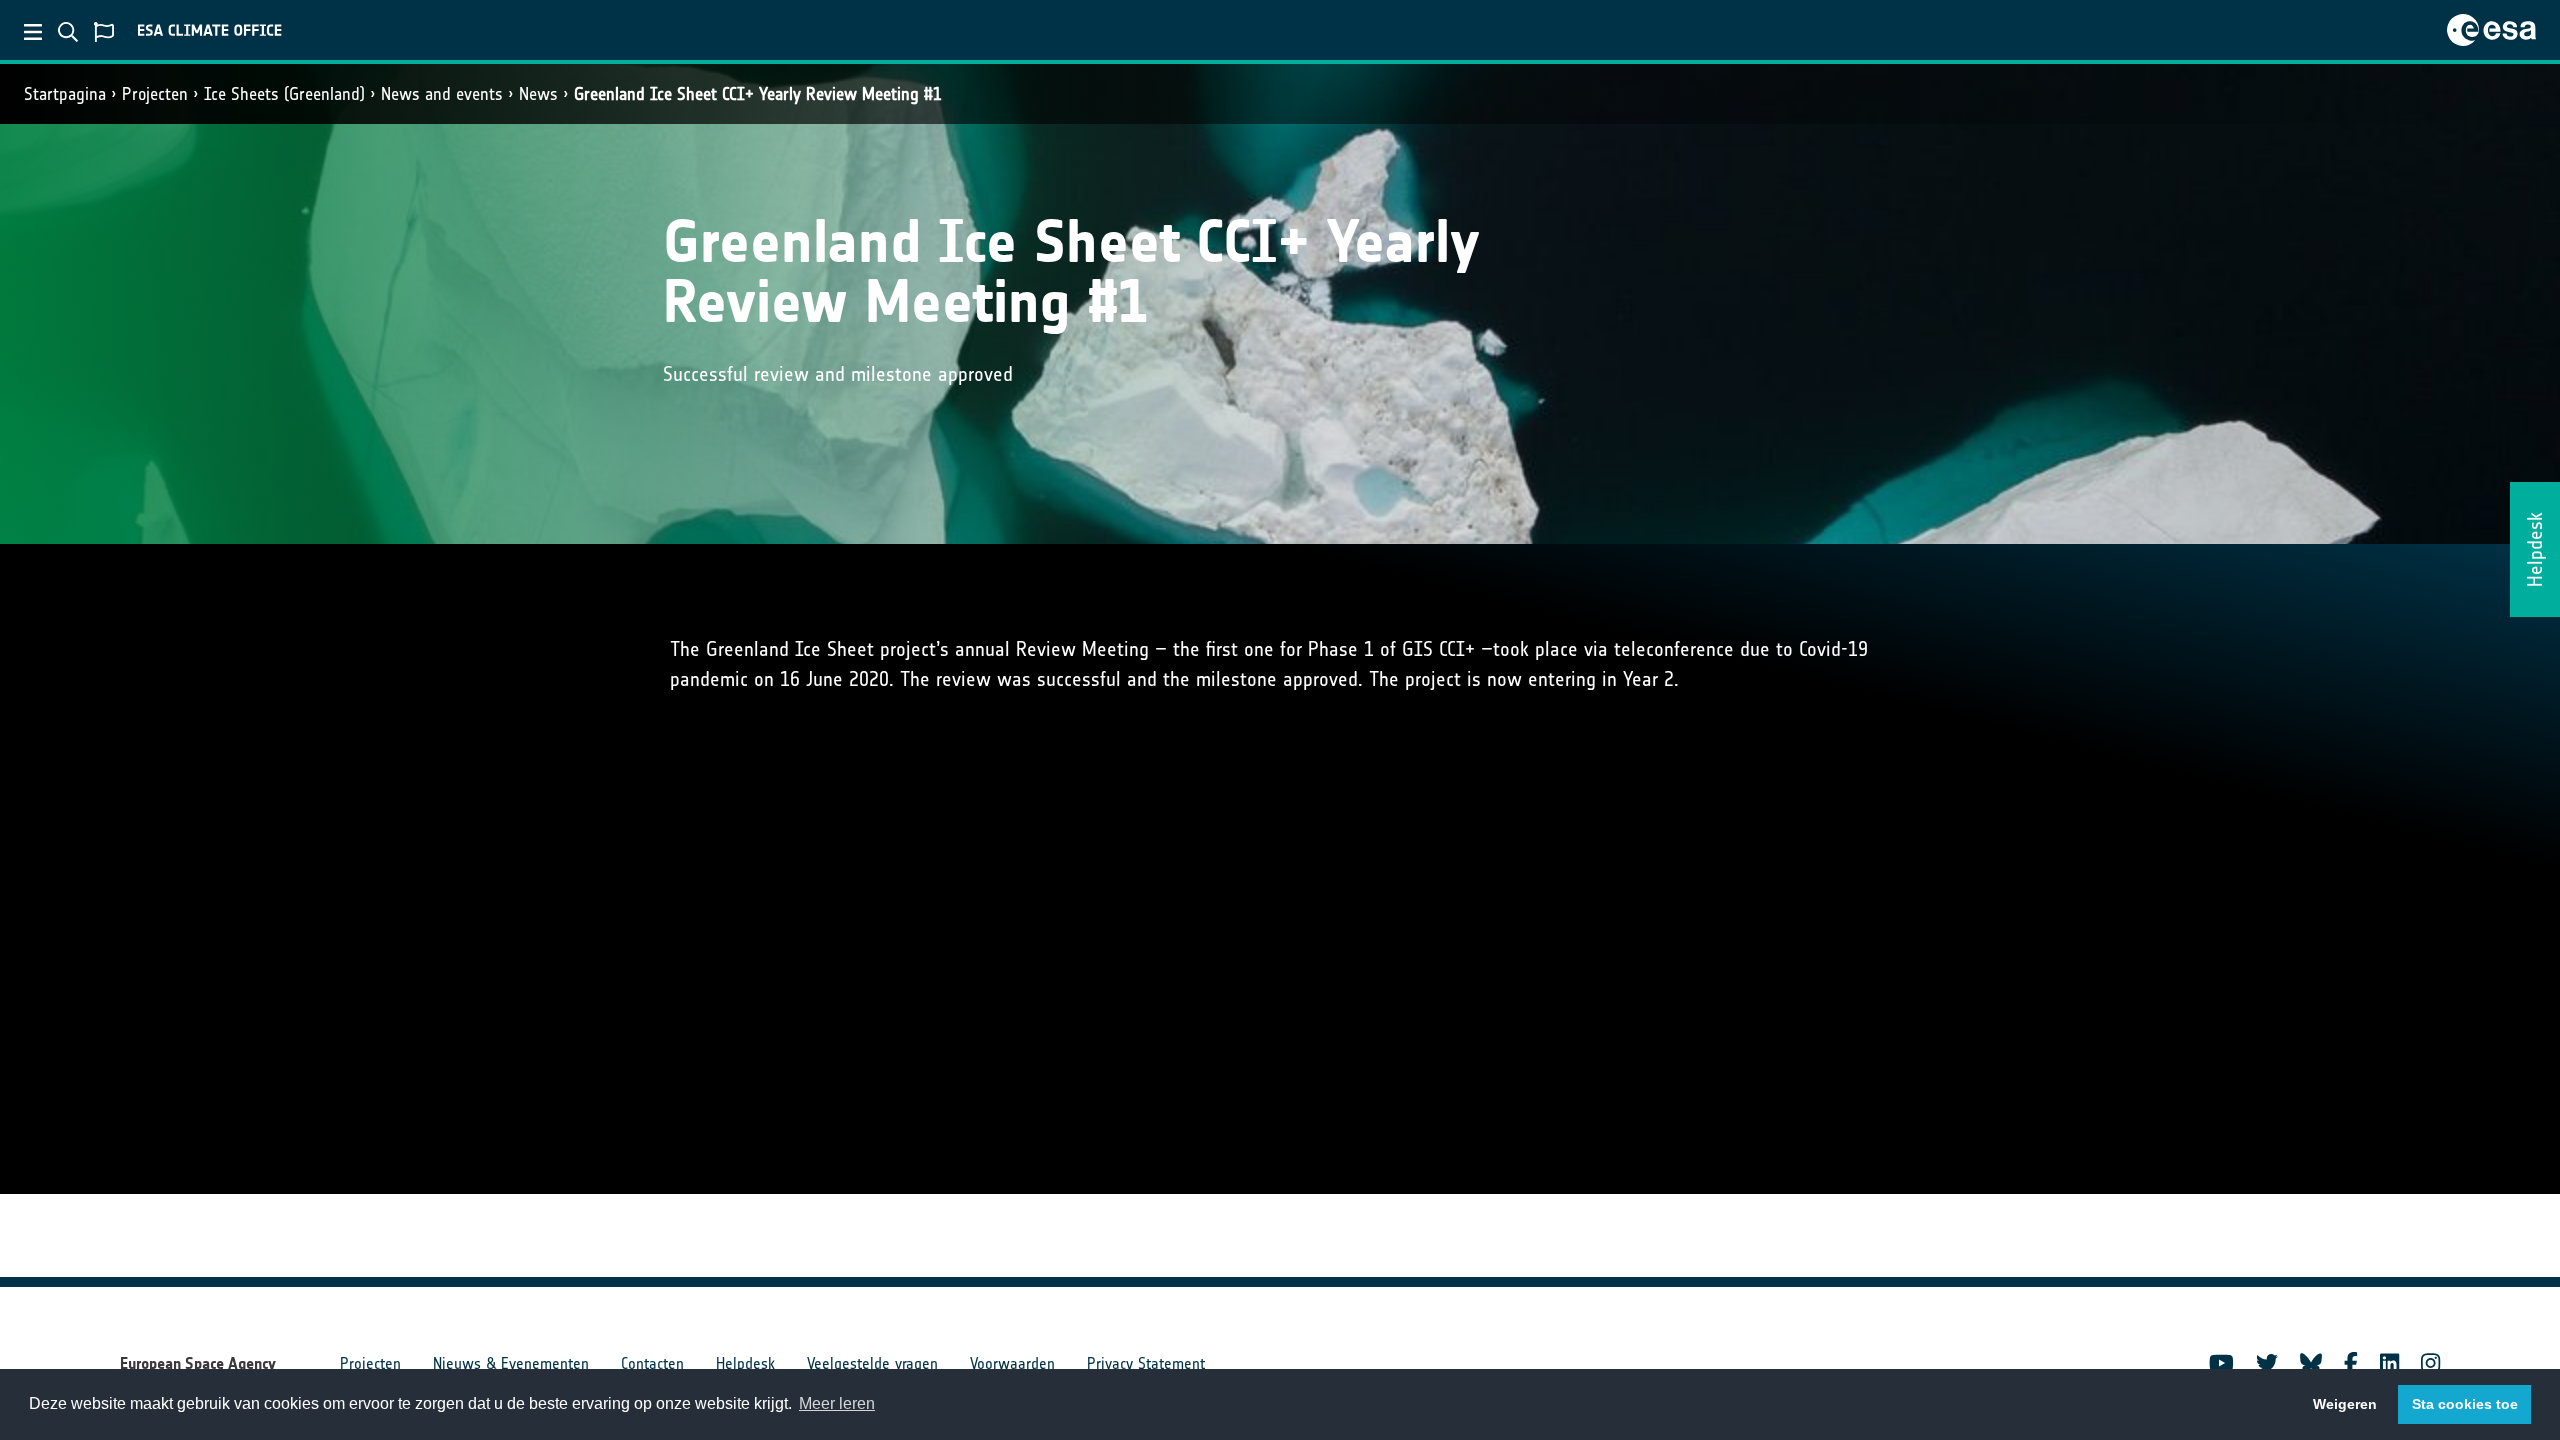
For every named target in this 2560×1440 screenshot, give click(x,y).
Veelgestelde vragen (872, 1363)
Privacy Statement (1146, 1363)
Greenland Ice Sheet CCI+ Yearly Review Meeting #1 (758, 94)
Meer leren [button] (837, 1403)
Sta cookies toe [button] (2465, 1404)
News (538, 94)
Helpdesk (745, 1363)
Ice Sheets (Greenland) (284, 94)
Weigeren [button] (2345, 1404)
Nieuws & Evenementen (511, 1363)
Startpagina (65, 94)
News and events (442, 94)
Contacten (652, 1363)
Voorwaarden (1012, 1363)
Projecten (155, 94)
